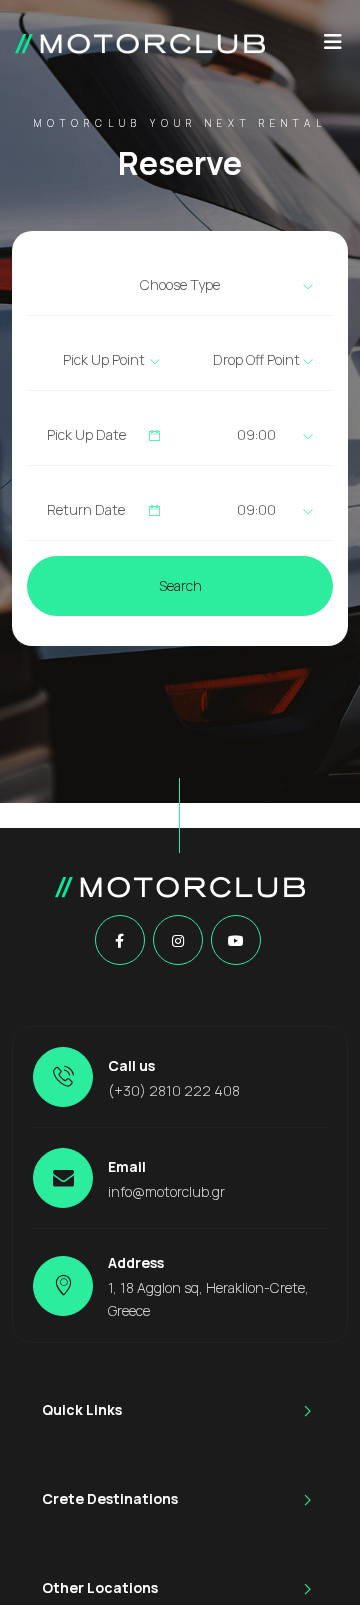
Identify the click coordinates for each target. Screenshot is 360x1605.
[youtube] (236, 941)
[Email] (63, 1178)
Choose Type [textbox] (180, 284)
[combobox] (180, 285)
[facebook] (119, 941)
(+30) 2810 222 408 (174, 1090)
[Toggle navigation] (333, 47)
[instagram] (178, 941)
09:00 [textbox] (256, 434)
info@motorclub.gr (166, 1191)
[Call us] (63, 1077)
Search (180, 585)
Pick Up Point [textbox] (104, 359)
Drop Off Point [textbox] (256, 359)
